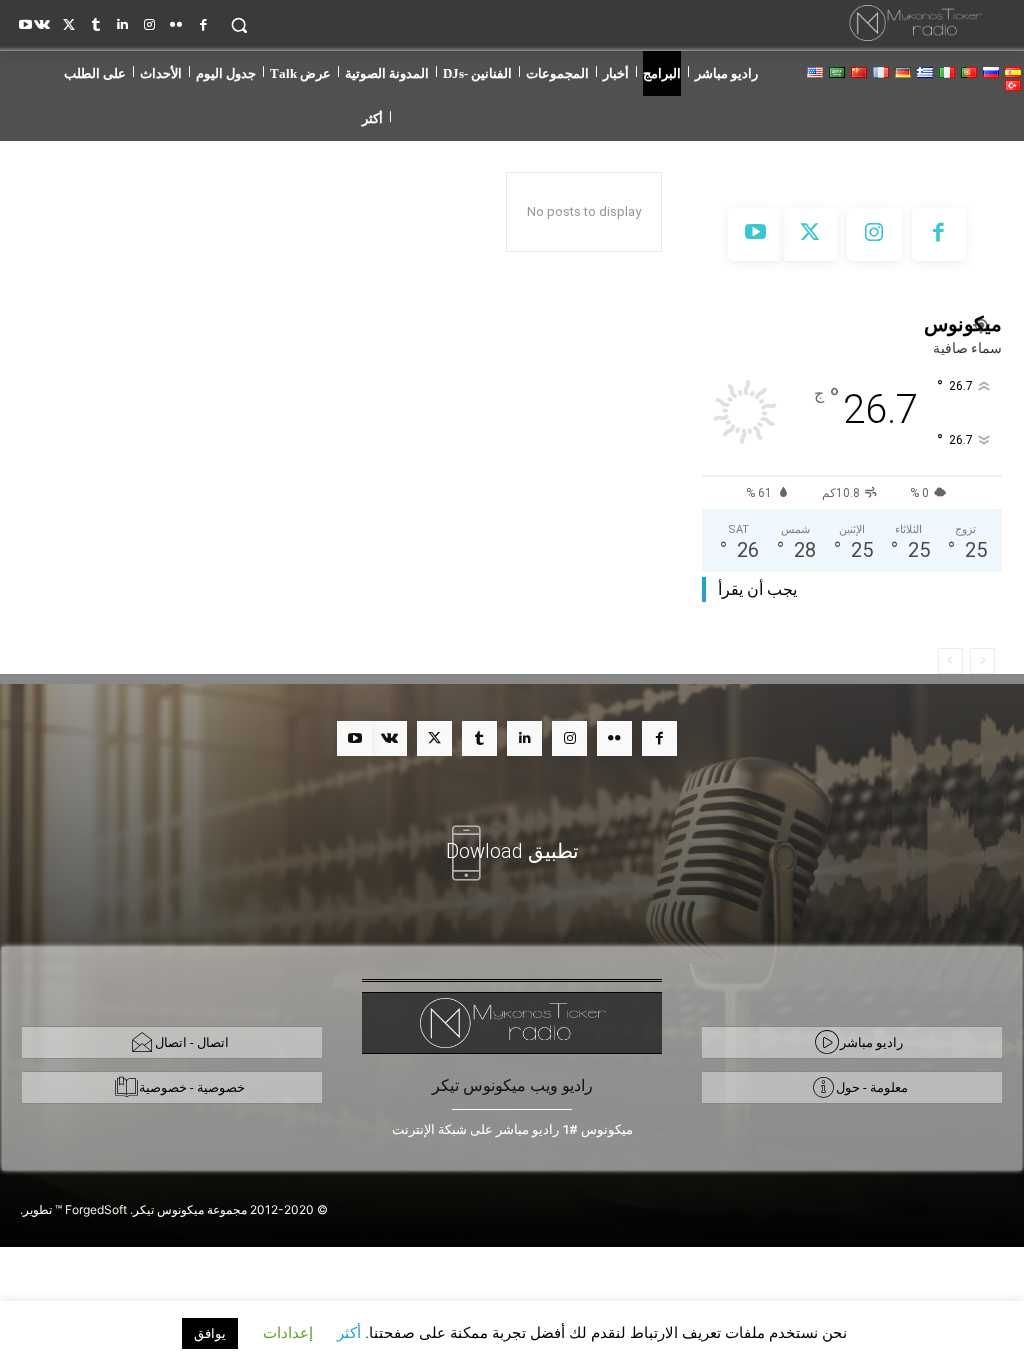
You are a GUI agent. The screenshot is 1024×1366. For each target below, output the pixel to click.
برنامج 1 (164, 310)
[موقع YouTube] (25, 21)
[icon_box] (512, 839)
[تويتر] (68, 21)
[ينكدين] (122, 21)
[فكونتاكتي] (42, 21)
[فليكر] (176, 21)
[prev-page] (982, 661)
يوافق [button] (210, 1333)
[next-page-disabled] (950, 661)
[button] (239, 25)
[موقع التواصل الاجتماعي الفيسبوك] (203, 21)
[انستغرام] (149, 21)
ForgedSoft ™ (91, 1209)
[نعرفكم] (95, 21)
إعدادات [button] (288, 1332)
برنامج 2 (106, 310)
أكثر (349, 1332)
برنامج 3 (48, 310)
